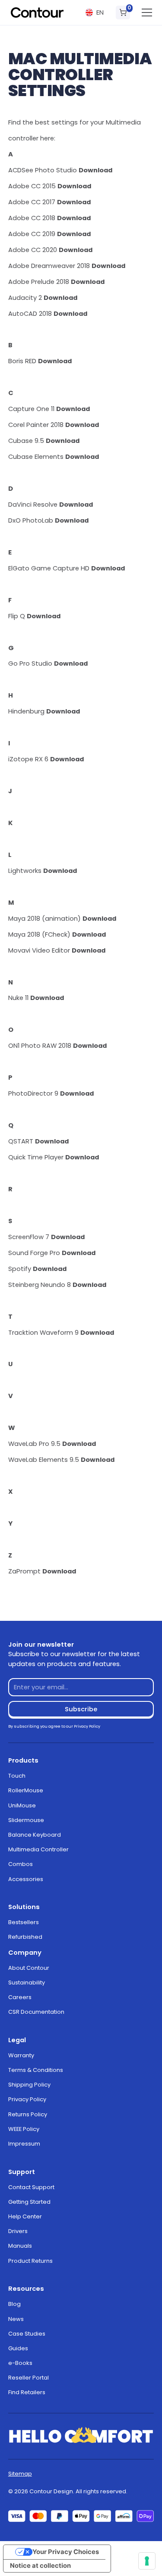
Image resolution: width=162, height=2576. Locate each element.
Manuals (20, 2246)
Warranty (21, 2055)
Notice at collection (40, 2566)
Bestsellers (24, 1922)
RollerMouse (26, 1790)
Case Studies (27, 2334)
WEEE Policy (24, 2129)
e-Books (20, 2363)
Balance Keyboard (35, 1835)
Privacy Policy (27, 2099)
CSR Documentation (36, 2012)
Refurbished (25, 1937)
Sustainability (27, 1983)
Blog (14, 2304)
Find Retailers (27, 2392)
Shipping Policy (29, 2085)
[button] (95, 13)
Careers (20, 1997)
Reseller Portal (29, 2378)
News (16, 2319)
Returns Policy (28, 2114)
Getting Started (29, 2202)
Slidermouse (26, 1820)
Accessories (26, 1879)
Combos (21, 1864)
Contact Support (31, 2187)
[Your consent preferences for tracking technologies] (147, 2561)
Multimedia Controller (38, 1849)
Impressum (24, 2144)
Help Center (25, 2216)
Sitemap (20, 2474)
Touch (17, 1776)
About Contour (29, 1968)
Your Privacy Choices (66, 2552)
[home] (37, 12)
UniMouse (22, 1805)
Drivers (18, 2231)
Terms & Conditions (36, 2070)
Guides (18, 2348)
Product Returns (30, 2261)
